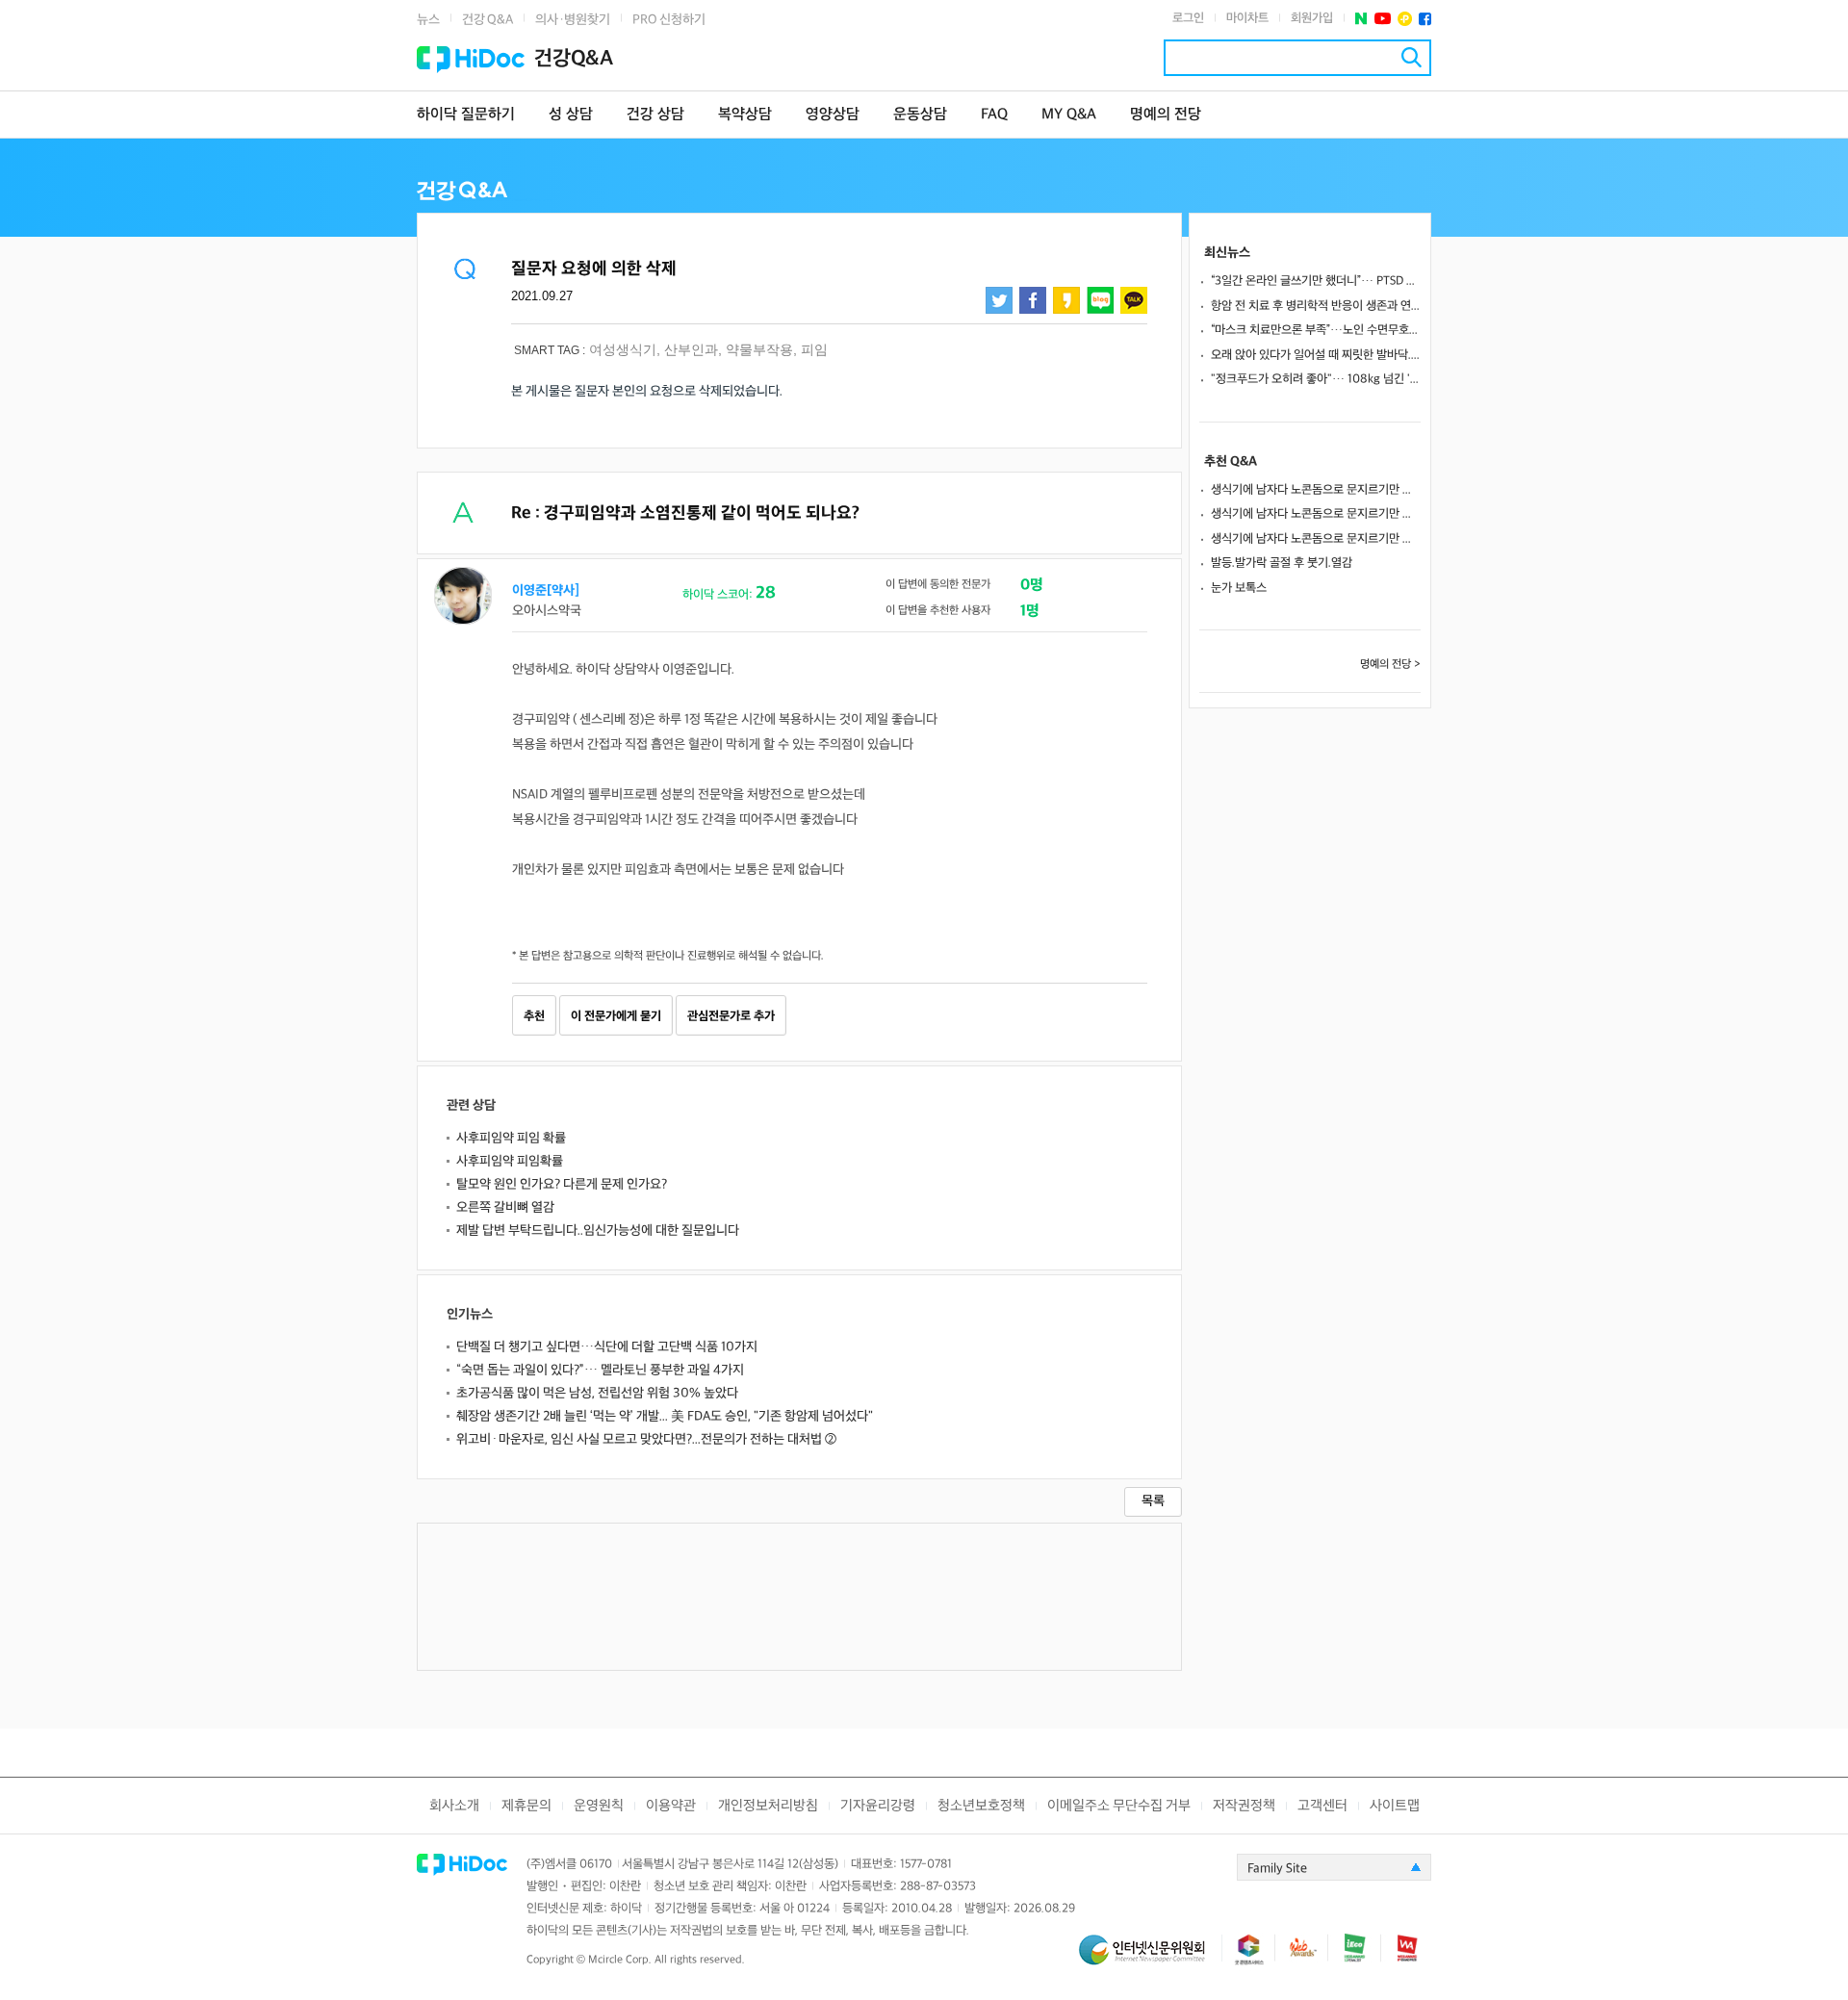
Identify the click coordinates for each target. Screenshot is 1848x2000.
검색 (1412, 57)
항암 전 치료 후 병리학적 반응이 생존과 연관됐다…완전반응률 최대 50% (1316, 306)
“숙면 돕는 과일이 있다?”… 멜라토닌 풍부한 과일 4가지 (600, 1370)
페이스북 (1425, 19)
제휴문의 (526, 1806)
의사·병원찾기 (573, 20)
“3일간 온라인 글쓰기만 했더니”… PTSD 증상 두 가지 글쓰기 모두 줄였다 (1316, 281)
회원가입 (1312, 18)
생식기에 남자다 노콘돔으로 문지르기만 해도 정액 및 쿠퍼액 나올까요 (1316, 490)
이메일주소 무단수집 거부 (1119, 1806)
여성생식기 (623, 349)
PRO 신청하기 (669, 20)
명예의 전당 (1166, 115)
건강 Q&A (488, 20)
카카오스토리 (1066, 300)
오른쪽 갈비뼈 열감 (505, 1207)
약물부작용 (759, 349)
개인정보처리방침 (768, 1806)
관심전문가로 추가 (731, 1016)
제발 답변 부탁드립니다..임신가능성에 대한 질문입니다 (598, 1231)
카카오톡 (1134, 300)
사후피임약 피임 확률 (511, 1138)
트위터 (999, 300)
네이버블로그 (1100, 300)
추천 (534, 1016)
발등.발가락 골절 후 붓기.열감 (1282, 563)
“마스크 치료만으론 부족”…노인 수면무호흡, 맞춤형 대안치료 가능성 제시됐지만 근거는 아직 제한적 (1316, 330)
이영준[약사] (546, 590)
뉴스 (428, 20)
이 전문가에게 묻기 (616, 1016)
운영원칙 (599, 1806)
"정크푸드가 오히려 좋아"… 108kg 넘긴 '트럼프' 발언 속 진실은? (1316, 379)
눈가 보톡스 (1239, 588)
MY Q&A (1069, 115)
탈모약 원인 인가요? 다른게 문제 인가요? (562, 1184)
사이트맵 (1395, 1806)
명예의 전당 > (1390, 665)
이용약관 (671, 1806)
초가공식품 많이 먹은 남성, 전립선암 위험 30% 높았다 (597, 1393)
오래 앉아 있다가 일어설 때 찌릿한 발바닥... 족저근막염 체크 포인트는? (1316, 355)
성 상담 (571, 115)
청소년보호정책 (981, 1806)
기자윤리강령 (878, 1806)
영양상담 (833, 115)
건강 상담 (655, 115)
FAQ (994, 115)
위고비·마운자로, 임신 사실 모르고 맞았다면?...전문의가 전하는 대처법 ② (646, 1439)
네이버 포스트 (1361, 19)
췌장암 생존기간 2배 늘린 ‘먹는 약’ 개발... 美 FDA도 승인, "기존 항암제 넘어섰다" (665, 1416)
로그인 (1188, 18)
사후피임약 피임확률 (510, 1161)
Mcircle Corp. (620, 1960)
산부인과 (691, 349)
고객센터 (1322, 1806)
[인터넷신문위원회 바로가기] (1150, 1958)
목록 (1153, 1501)
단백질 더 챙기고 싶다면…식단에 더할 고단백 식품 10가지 (607, 1347)
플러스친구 (1405, 19)
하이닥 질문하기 (466, 115)
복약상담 (745, 115)
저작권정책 (1244, 1806)
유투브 (1383, 19)
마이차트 (1247, 18)
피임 (814, 349)
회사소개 (454, 1806)
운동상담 (920, 115)
